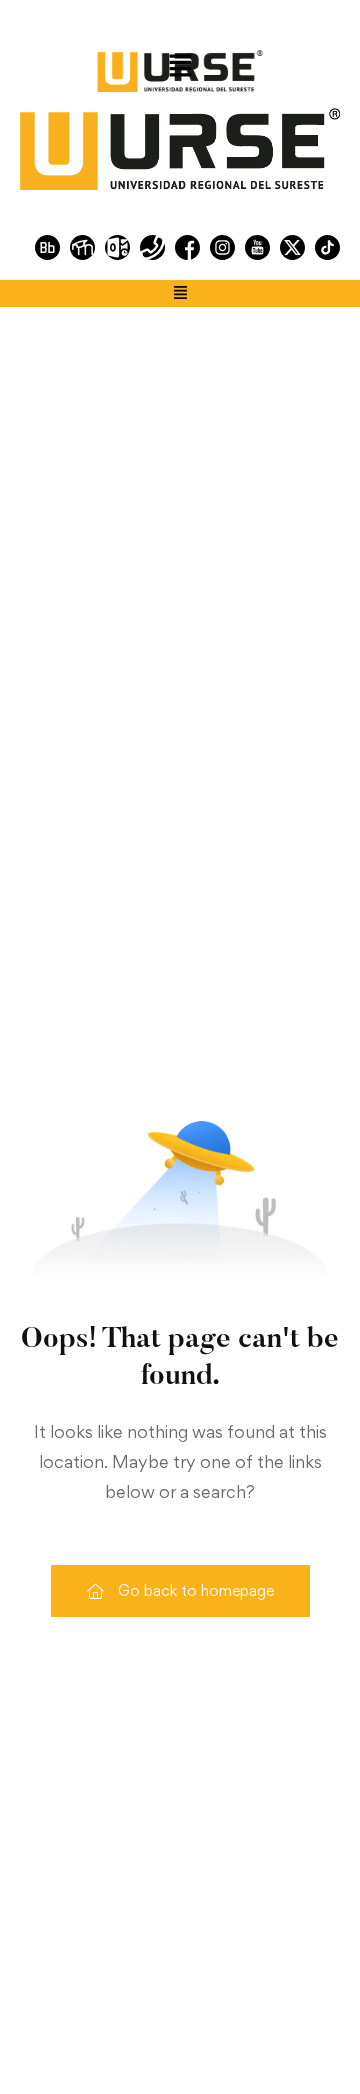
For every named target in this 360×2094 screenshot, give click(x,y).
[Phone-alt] (152, 247)
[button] (180, 66)
